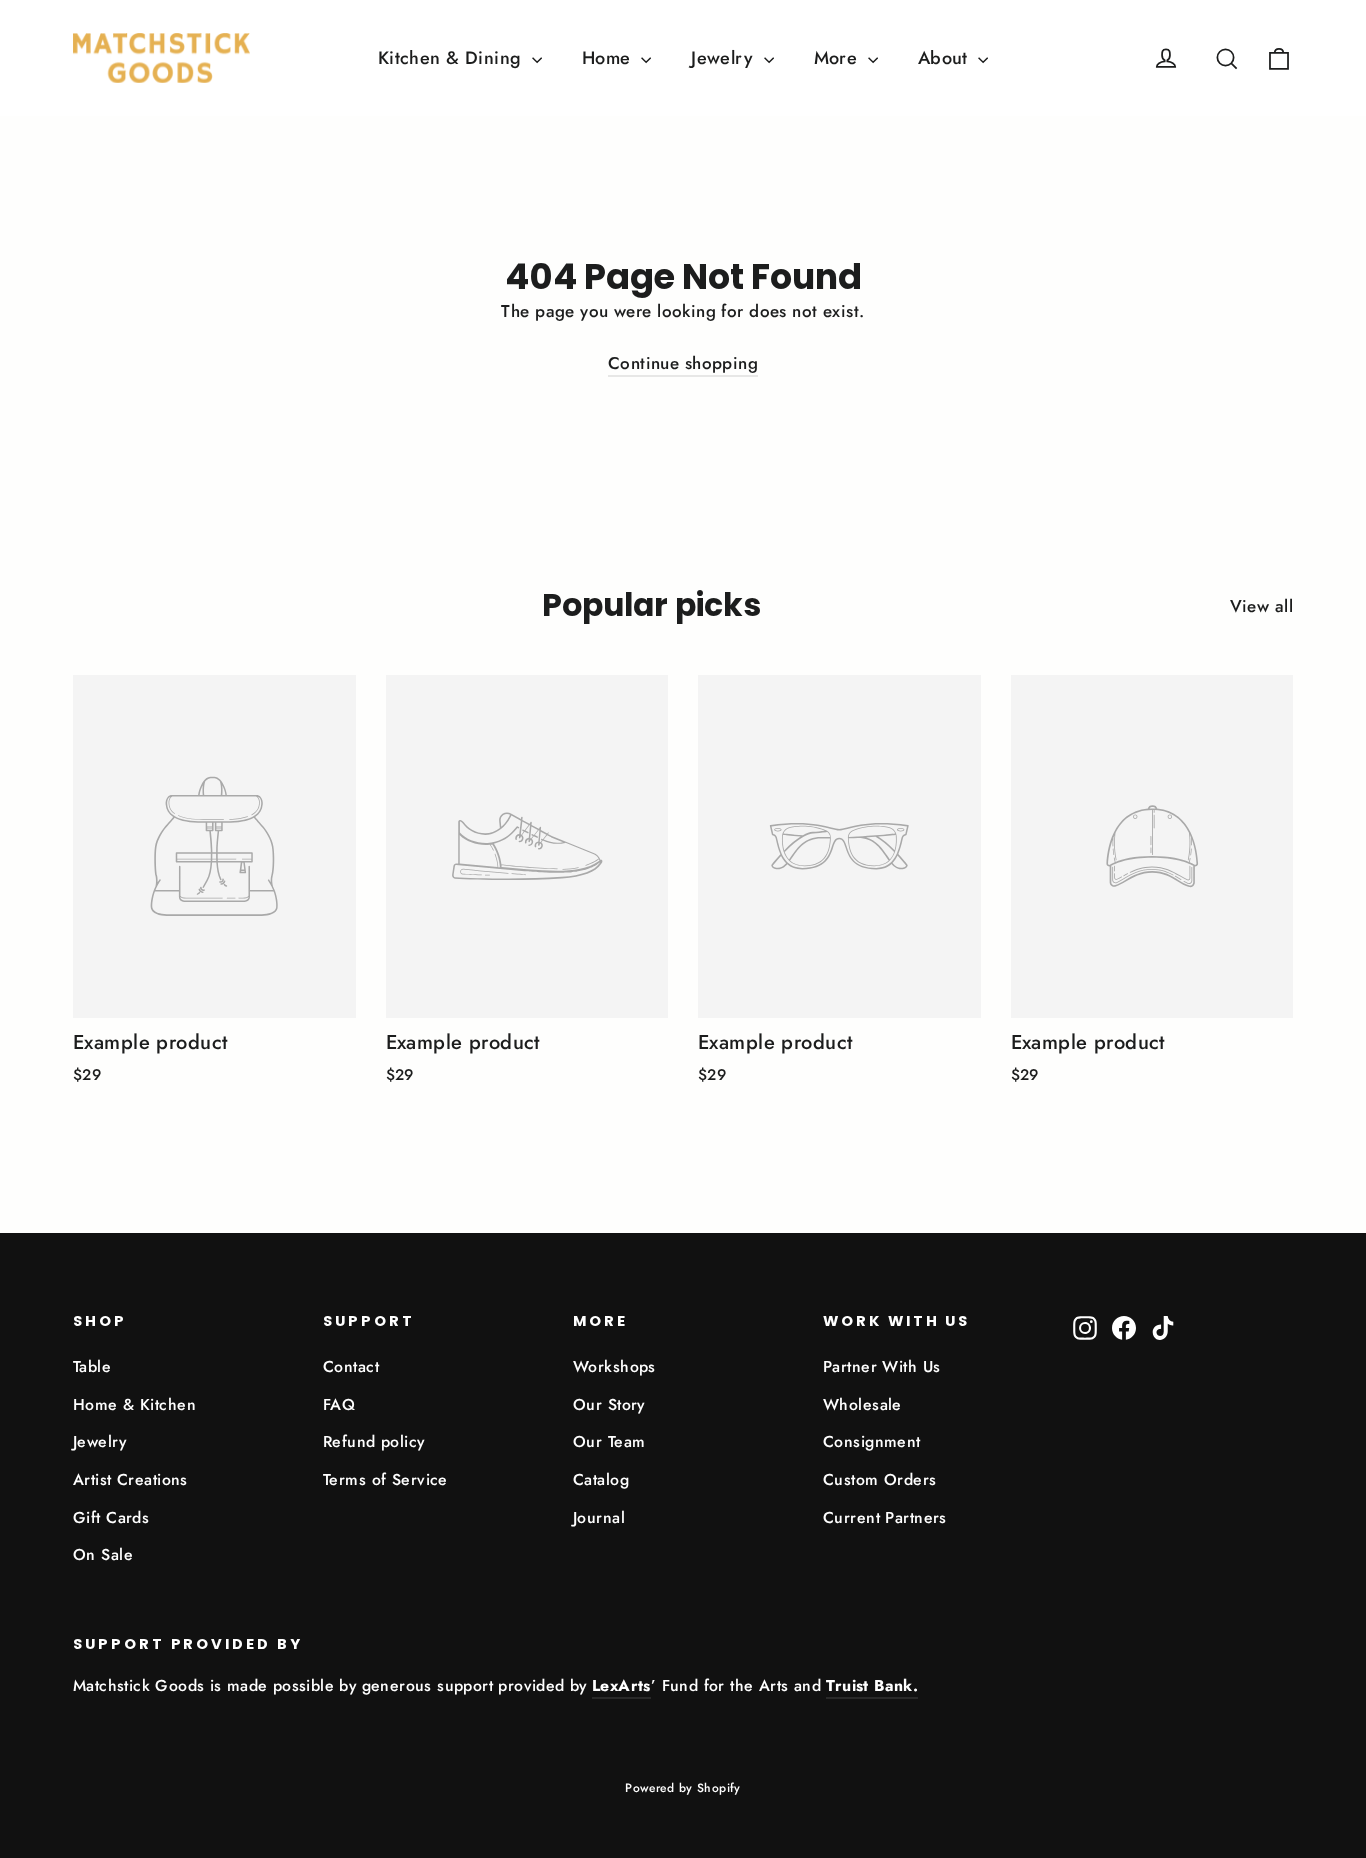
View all (1261, 606)
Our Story (609, 1404)
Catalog (601, 1479)
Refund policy (374, 1441)
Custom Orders (880, 1479)
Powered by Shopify (683, 1788)
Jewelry (724, 58)
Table (92, 1366)
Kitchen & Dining (452, 58)
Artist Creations (130, 1479)
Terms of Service (385, 1479)
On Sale (103, 1554)
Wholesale (862, 1404)
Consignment (872, 1441)
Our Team (609, 1441)
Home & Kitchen (134, 1404)
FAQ (339, 1404)
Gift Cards (111, 1517)
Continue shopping (683, 363)
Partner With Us (881, 1366)
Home (609, 58)
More (838, 58)
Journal (599, 1517)
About (946, 58)
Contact (351, 1366)
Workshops (614, 1366)
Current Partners (885, 1517)
